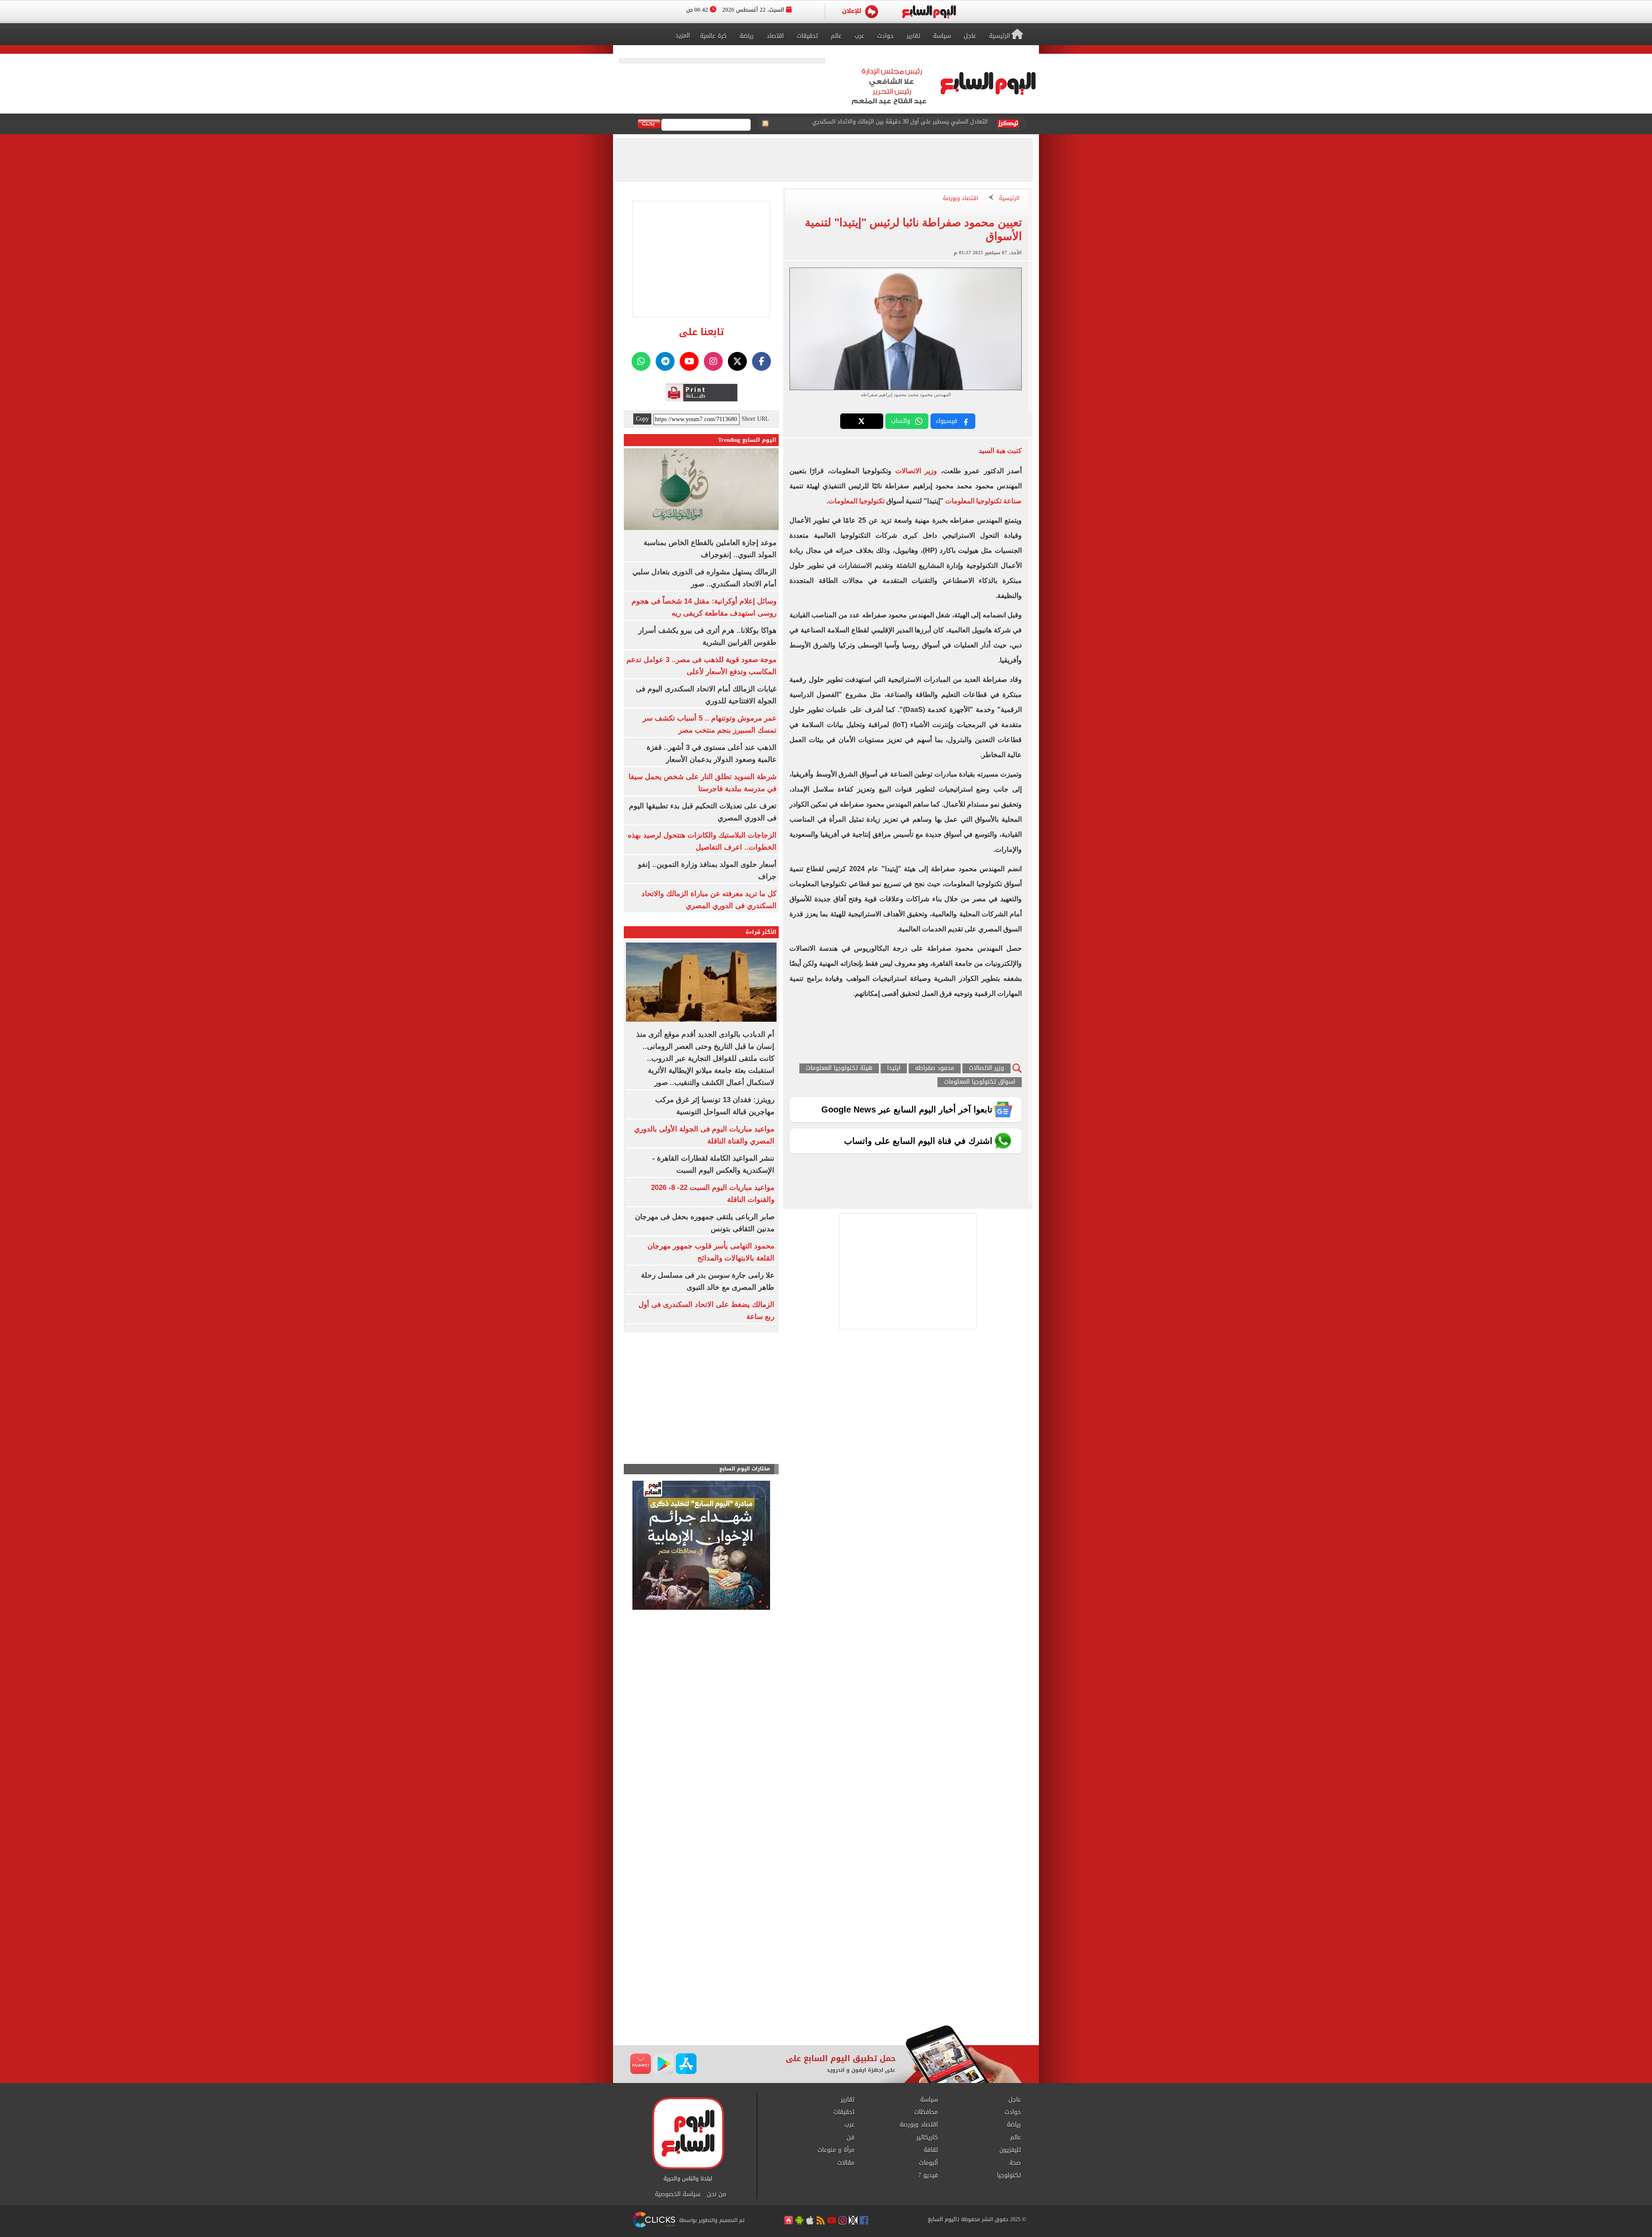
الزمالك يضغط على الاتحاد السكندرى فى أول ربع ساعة (922, 124)
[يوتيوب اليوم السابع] (689, 361)
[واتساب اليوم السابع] (641, 361)
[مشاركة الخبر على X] (862, 421)
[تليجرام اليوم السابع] (665, 361)
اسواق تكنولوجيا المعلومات (980, 1082)
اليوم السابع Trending (747, 440)
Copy (642, 419)
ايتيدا (894, 1068)
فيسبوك (946, 421)
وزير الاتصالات (916, 471)
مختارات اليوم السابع (745, 1469)
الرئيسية (1009, 199)
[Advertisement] (826, 1956)
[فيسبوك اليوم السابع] (761, 361)
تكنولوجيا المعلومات (856, 501)
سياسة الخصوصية (678, 2194)
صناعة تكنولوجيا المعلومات (983, 501)
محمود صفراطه (935, 1068)
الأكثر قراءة (761, 932)
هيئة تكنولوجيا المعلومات (839, 1068)
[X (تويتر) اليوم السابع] (737, 361)
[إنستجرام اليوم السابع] (713, 361)
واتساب (901, 421)
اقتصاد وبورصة (960, 199)
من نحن (717, 2194)
